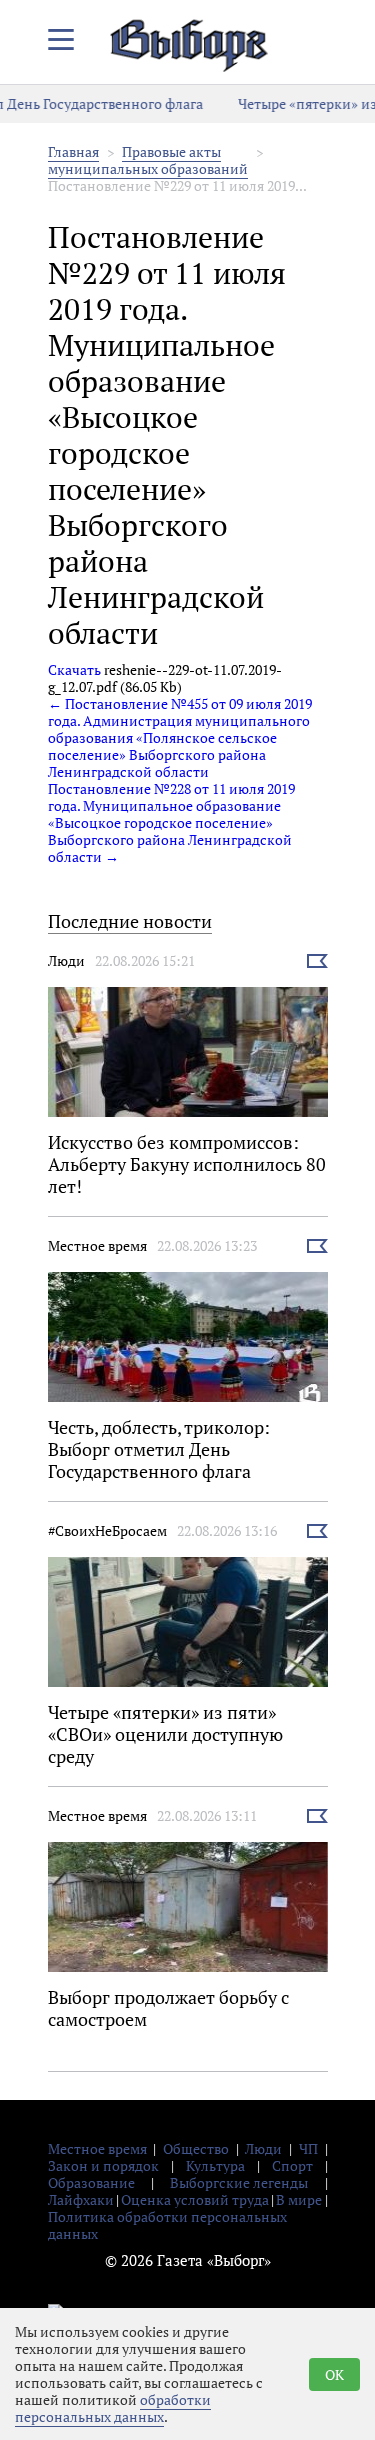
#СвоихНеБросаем (107, 1530)
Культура (215, 2165)
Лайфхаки (81, 2199)
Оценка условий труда (195, 2199)
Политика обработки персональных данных (167, 2225)
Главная (73, 151)
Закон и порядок (103, 2165)
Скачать (74, 669)
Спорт (292, 2165)
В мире (299, 2199)
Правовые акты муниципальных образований (148, 160)
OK (334, 2374)
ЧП (308, 2148)
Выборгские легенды (239, 2182)
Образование (91, 2182)
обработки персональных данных (113, 2408)
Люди (66, 960)
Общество (196, 2148)
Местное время (97, 1245)
